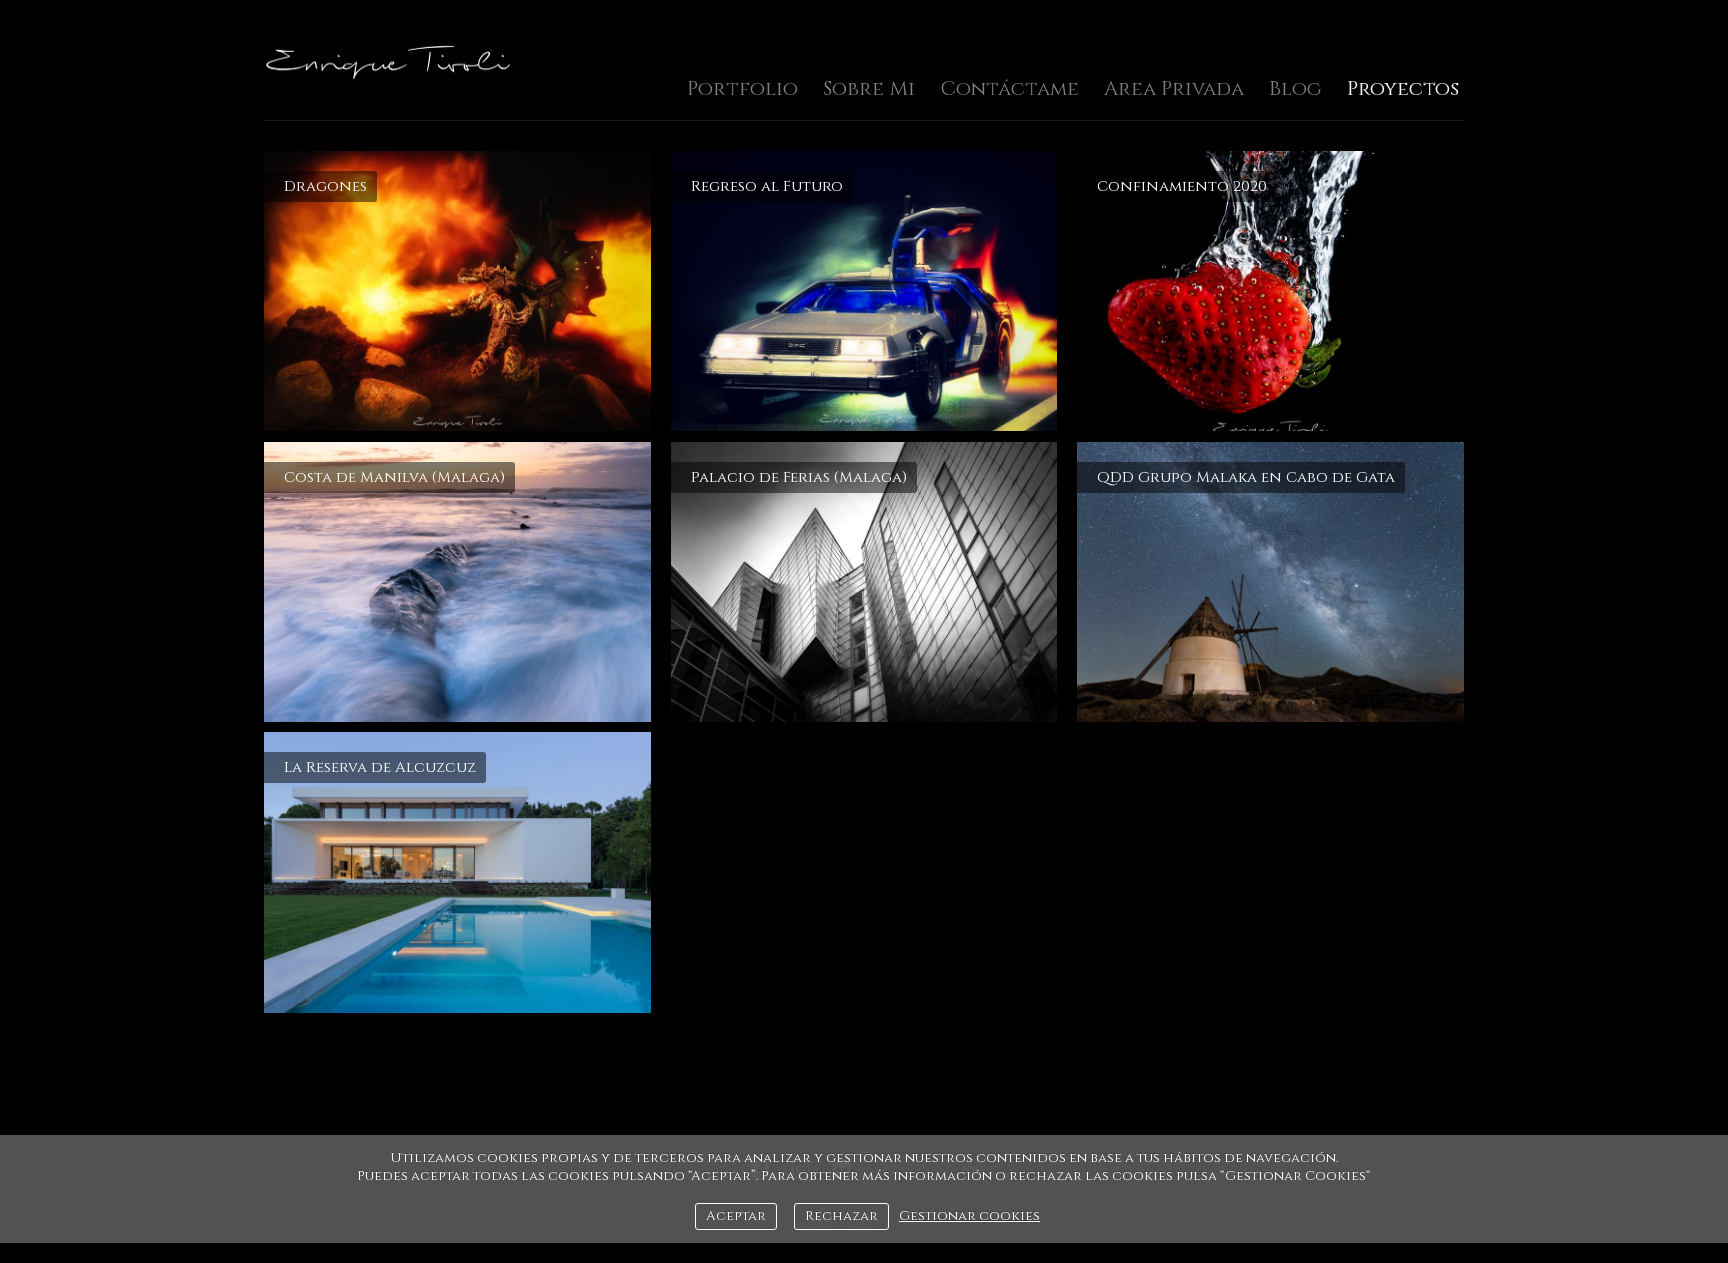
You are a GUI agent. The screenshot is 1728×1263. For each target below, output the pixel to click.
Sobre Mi (869, 88)
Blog (1295, 88)
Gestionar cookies (969, 1216)
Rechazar (841, 1216)
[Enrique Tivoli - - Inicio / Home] (389, 62)
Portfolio (742, 88)
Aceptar (736, 1216)
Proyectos (1403, 88)
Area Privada (1174, 88)
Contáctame (1009, 88)
